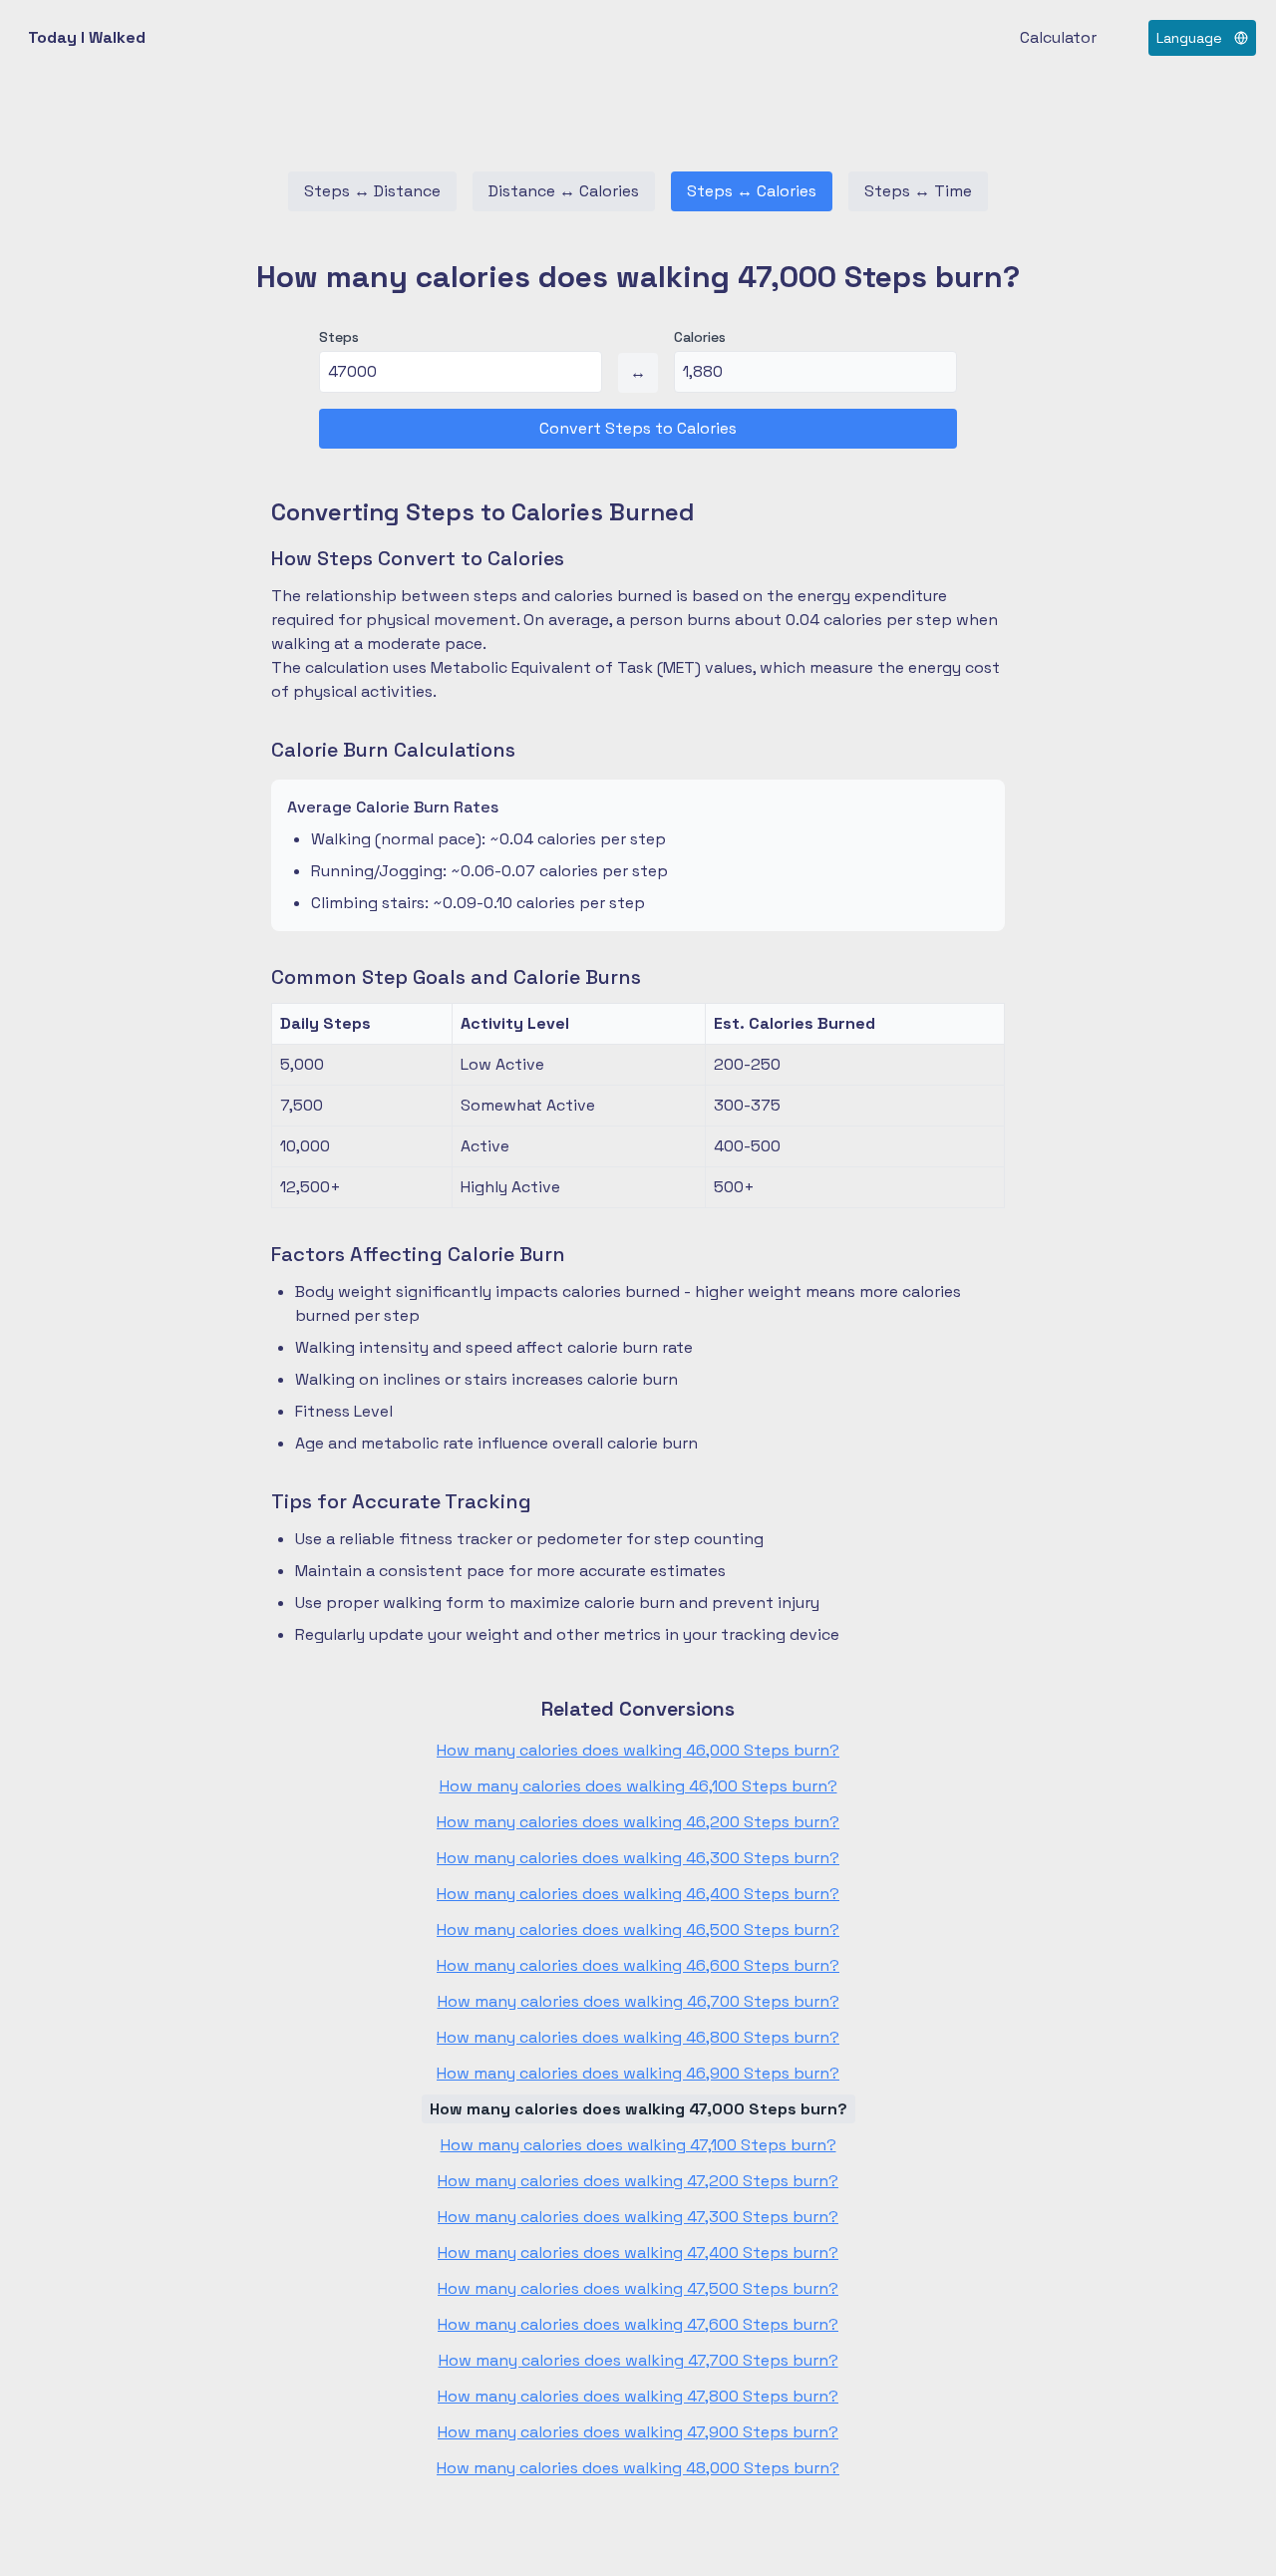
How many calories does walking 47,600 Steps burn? (638, 2324)
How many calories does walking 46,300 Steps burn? (638, 1858)
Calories (700, 337)
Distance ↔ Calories (564, 191)
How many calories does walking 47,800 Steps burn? (638, 2396)
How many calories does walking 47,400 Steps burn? (638, 2253)
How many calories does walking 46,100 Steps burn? (638, 1786)
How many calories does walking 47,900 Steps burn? (638, 2432)
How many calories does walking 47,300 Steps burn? (638, 2217)
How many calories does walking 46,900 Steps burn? (638, 2073)
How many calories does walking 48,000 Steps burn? (638, 2468)
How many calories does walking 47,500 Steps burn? (638, 2288)
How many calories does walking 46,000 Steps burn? (638, 1750)
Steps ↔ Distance (372, 191)
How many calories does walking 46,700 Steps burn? (638, 2001)
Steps (339, 337)
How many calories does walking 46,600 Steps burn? (638, 1965)
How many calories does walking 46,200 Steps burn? (638, 1822)
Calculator (1058, 37)
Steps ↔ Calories (752, 191)
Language (1189, 38)
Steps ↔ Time (918, 191)
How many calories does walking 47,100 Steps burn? (638, 2145)
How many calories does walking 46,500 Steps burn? (638, 1930)
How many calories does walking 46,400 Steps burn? (638, 1894)
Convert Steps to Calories (638, 428)
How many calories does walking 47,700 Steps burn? (638, 2360)
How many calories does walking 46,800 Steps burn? (638, 2037)
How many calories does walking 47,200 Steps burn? (638, 2181)
